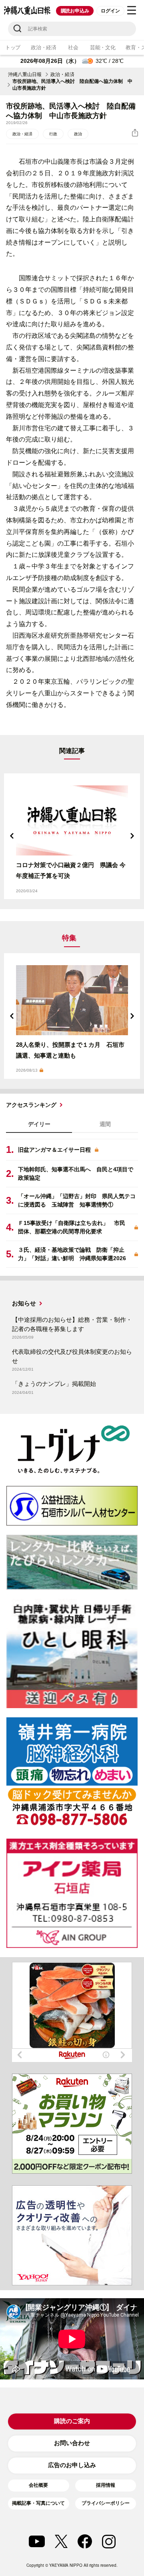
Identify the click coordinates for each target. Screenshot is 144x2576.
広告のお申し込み (72, 2465)
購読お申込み (75, 11)
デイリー (39, 1124)
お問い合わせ (72, 2443)
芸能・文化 (103, 47)
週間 (105, 1124)
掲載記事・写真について (38, 2503)
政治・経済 (44, 47)
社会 (73, 47)
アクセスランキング (31, 1105)
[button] (12, 836)
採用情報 (106, 2485)
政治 (78, 134)
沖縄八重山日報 (25, 74)
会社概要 (38, 2485)
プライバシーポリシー (106, 2503)
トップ (13, 47)
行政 (53, 134)
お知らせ (24, 1303)
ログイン (110, 11)
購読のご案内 (72, 2421)
